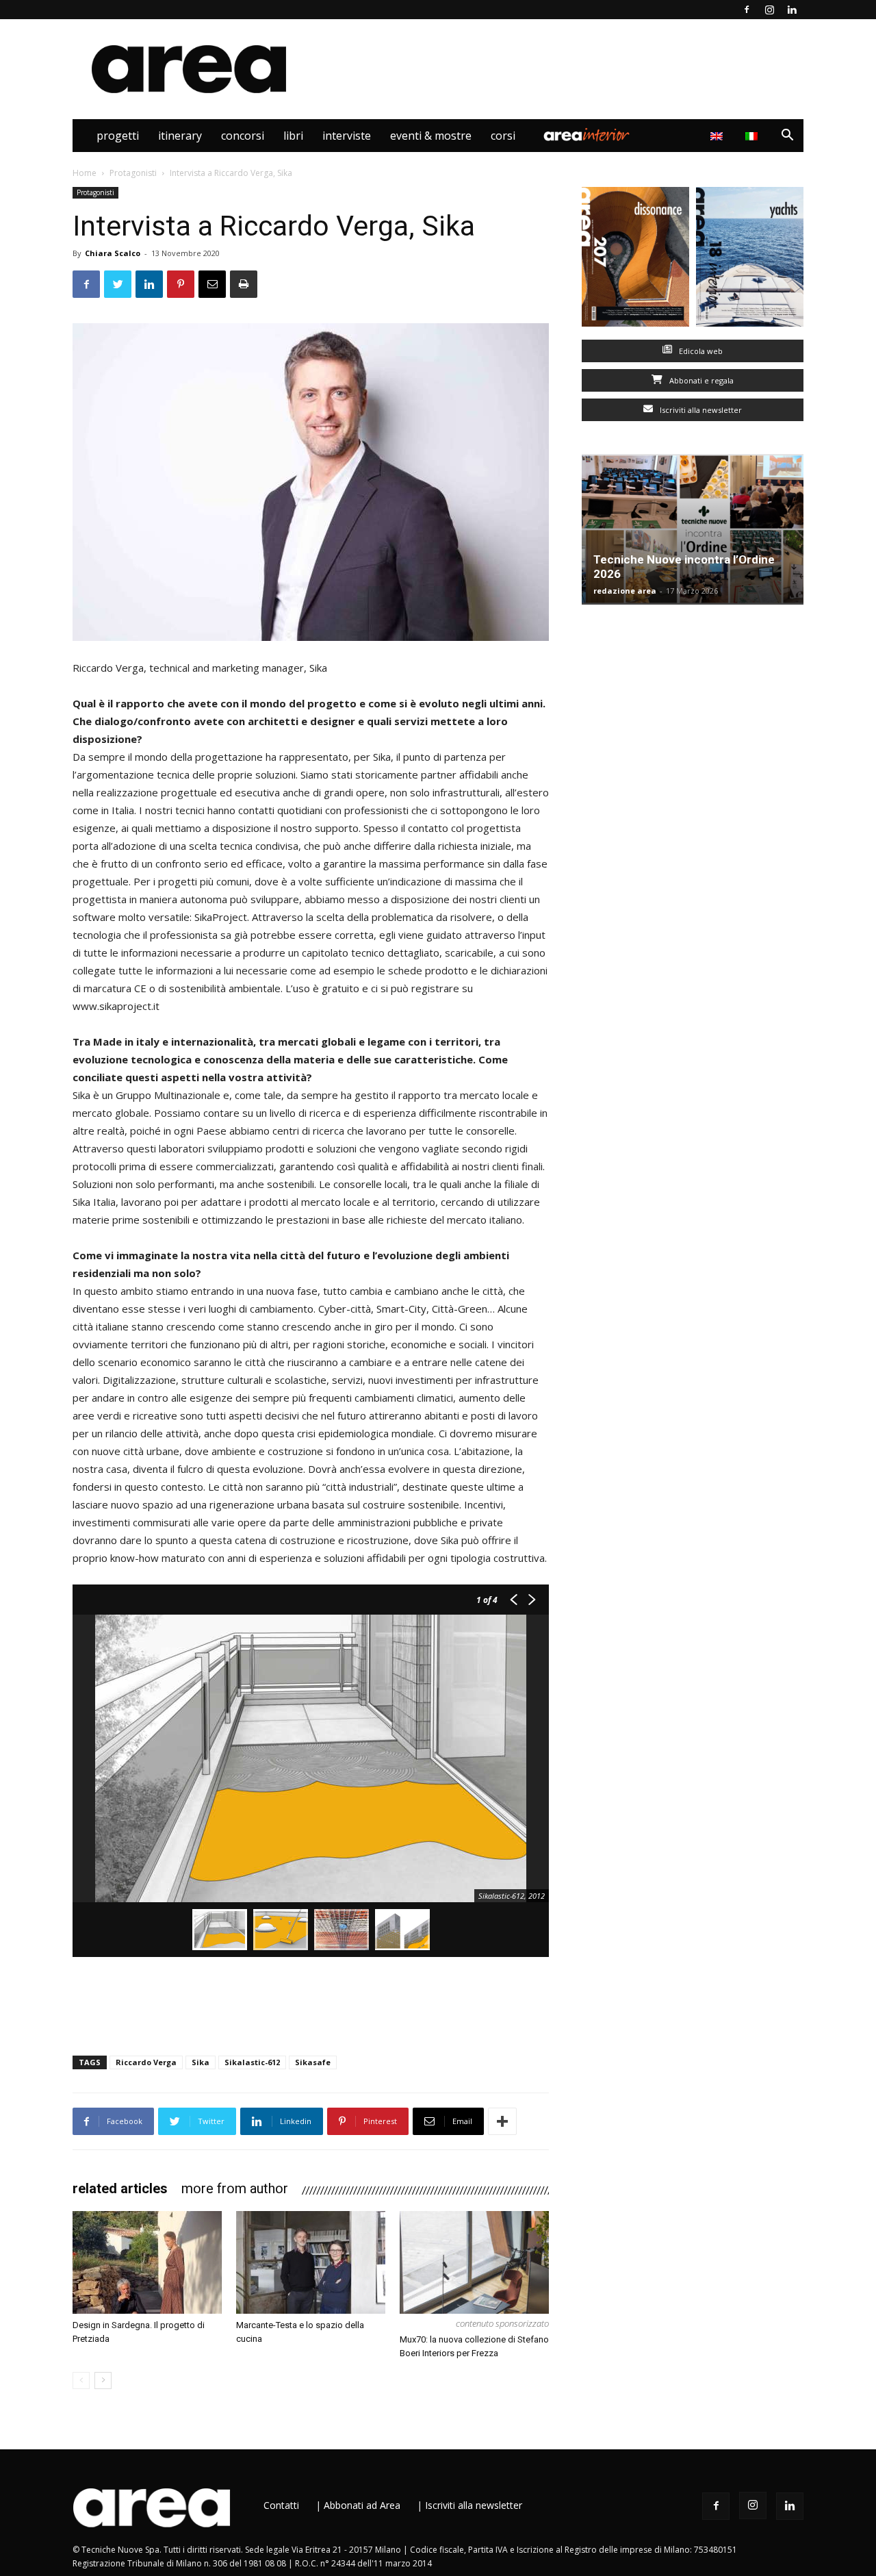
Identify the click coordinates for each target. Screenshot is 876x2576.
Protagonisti (133, 173)
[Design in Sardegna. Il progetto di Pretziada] (147, 2262)
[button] (787, 137)
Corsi (503, 136)
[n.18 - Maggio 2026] (750, 260)
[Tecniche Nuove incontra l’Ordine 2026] (693, 529)
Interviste (347, 136)
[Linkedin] (792, 10)
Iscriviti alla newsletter (700, 410)
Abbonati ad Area (362, 2505)
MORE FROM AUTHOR (235, 2188)
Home (85, 173)
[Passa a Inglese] (718, 136)
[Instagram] (769, 10)
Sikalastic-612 (252, 2062)
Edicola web (700, 351)
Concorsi (243, 136)
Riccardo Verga (146, 2062)
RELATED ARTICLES (120, 2188)
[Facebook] (747, 10)
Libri (293, 136)
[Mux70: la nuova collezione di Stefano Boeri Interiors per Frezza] (474, 2262)
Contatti (281, 2505)
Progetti (118, 136)
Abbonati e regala (700, 380)
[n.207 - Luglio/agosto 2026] (635, 260)
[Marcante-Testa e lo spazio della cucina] (311, 2262)
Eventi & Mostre (431, 136)
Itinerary (180, 136)
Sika (201, 2062)
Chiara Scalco (113, 253)
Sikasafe (313, 2062)
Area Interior (587, 136)
